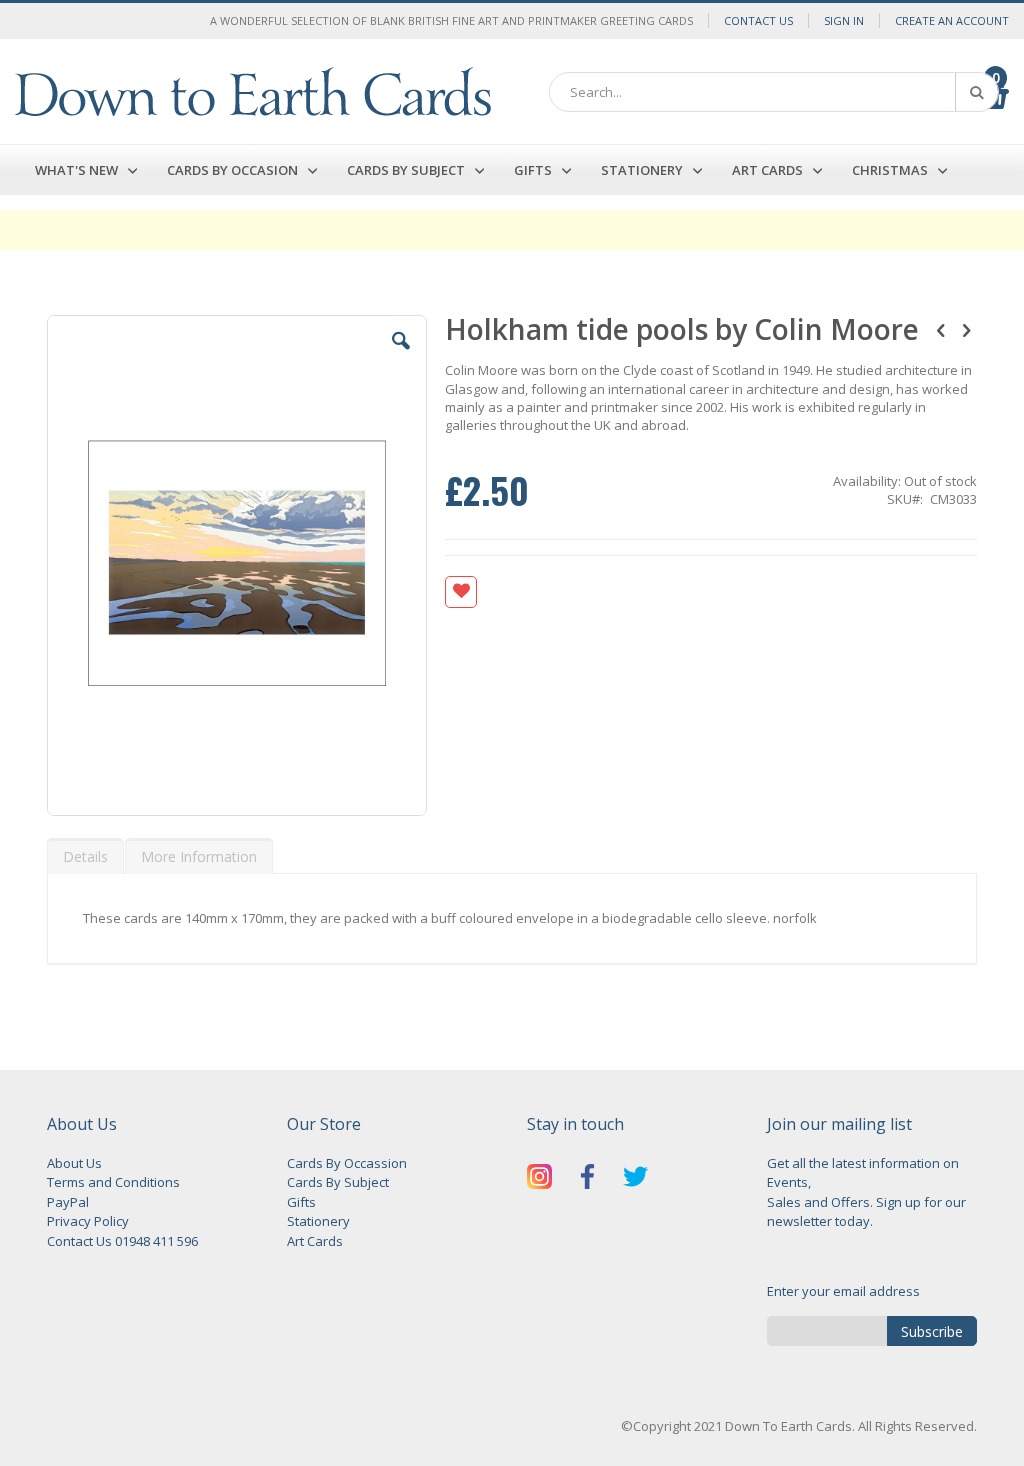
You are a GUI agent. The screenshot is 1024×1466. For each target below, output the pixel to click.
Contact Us (758, 20)
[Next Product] (966, 329)
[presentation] (85, 856)
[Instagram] (539, 1179)
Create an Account (952, 20)
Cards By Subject (338, 1182)
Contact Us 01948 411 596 (122, 1241)
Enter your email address (843, 1291)
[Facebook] (587, 1179)
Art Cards (315, 1241)
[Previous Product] (941, 329)
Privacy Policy (88, 1221)
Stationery (318, 1221)
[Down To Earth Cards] (253, 91)
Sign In (844, 20)
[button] (401, 356)
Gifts (301, 1202)
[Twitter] (635, 1179)
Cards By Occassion (347, 1163)
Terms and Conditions (113, 1182)
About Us (74, 1163)
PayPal (68, 1202)
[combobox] (774, 92)
